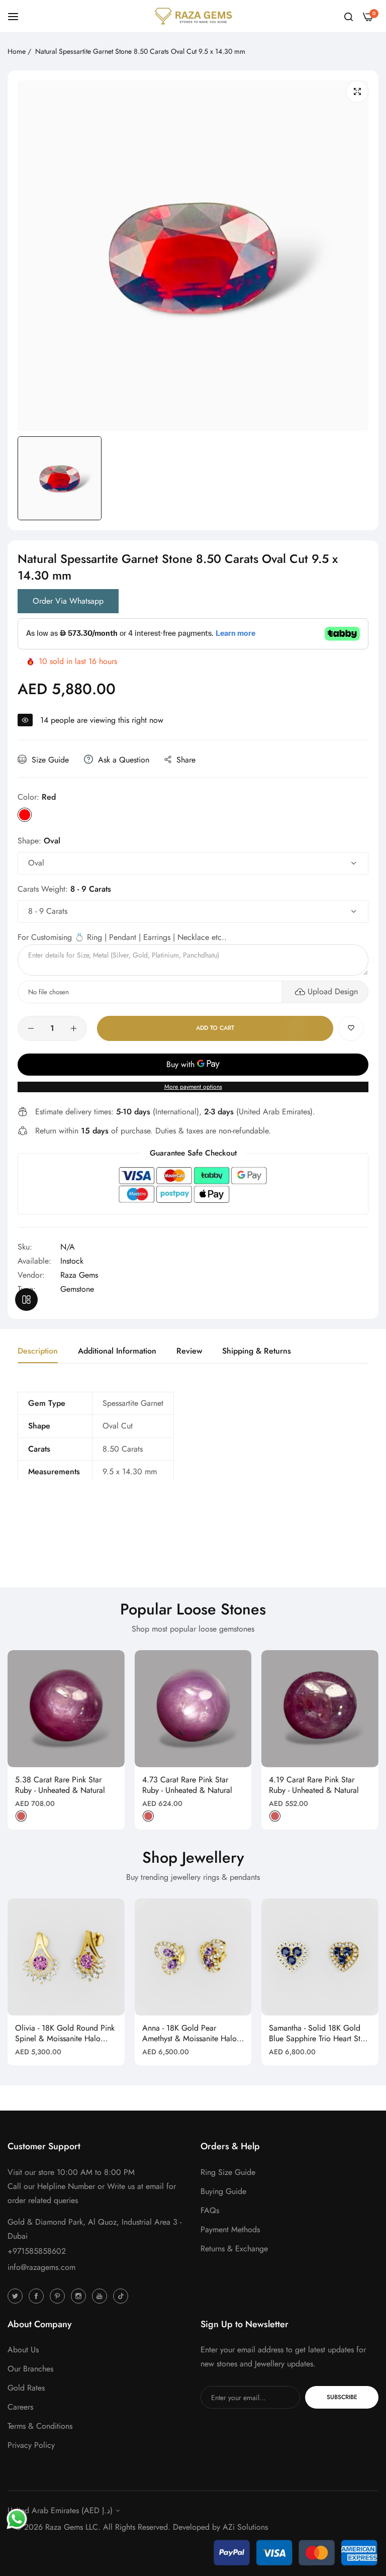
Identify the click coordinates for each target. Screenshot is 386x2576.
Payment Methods (230, 2229)
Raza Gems (79, 1275)
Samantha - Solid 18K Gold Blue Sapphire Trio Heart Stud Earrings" (319, 2034)
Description (38, 1351)
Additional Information (117, 1351)
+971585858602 (37, 2251)
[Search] (349, 16)
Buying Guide (223, 2191)
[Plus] (74, 1028)
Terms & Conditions (40, 2426)
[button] (351, 1028)
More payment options (193, 1087)
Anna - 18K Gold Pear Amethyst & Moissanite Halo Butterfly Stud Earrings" (189, 2034)
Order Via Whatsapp (68, 601)
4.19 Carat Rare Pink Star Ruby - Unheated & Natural (314, 1785)
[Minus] (31, 1028)
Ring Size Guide (228, 2172)
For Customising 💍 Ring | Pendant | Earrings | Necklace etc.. (122, 937)
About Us (23, 2350)
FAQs (210, 2210)
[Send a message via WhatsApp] (17, 2519)
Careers (20, 2407)
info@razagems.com (41, 2267)
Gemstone (77, 1289)
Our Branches (30, 2369)
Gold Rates (26, 2388)
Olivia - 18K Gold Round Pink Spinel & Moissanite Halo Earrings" (65, 2034)
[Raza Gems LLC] (193, 16)
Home (17, 51)
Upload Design (333, 991)
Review (189, 1351)
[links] (17, 2296)
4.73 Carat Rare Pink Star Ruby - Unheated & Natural (187, 1785)
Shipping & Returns (257, 1351)
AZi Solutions (245, 2527)
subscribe (342, 2397)
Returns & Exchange (234, 2249)
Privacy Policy (31, 2445)
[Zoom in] (357, 92)
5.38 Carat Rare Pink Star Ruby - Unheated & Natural (60, 1785)
